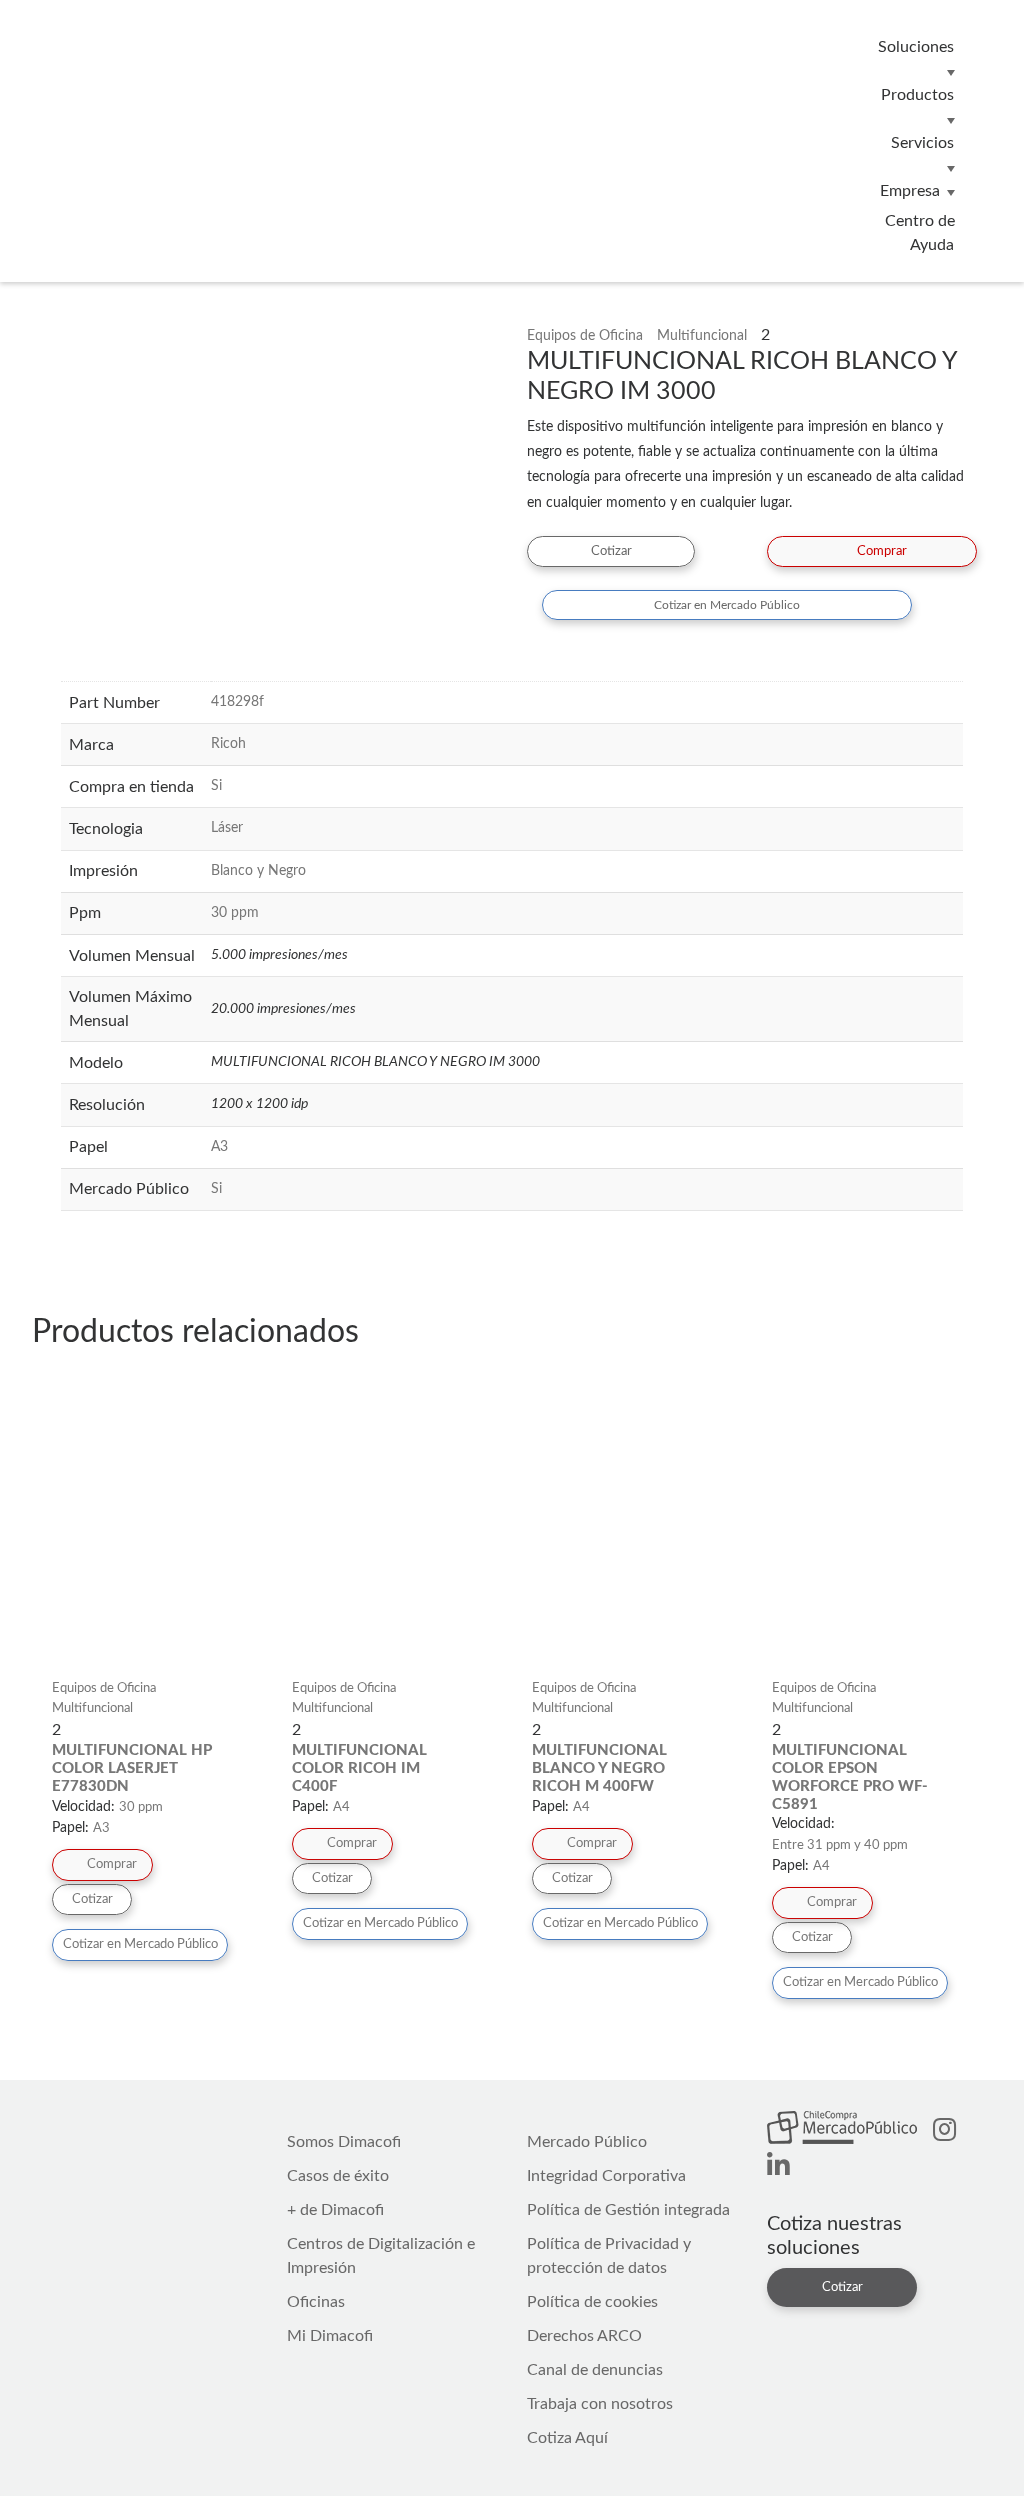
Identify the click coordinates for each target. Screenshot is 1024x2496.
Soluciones (916, 47)
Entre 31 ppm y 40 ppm (840, 1845)
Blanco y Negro (258, 871)
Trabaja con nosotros (600, 2404)
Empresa (910, 191)
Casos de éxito (338, 2176)
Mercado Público (587, 2142)
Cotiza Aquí (567, 2438)
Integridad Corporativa (606, 2176)
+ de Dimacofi (335, 2210)
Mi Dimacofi (330, 2336)
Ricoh (228, 744)
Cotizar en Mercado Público (727, 605)
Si (216, 786)
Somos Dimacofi (344, 2142)
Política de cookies (592, 2302)
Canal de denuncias (595, 2370)
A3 (219, 1147)
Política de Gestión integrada (628, 2210)
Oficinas (316, 2302)
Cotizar (611, 551)
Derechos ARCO (584, 2336)
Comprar (882, 551)
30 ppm (235, 913)
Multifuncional (702, 336)
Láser (227, 828)
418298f (237, 702)
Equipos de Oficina (585, 336)
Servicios (922, 143)
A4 (341, 1807)
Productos (917, 95)
